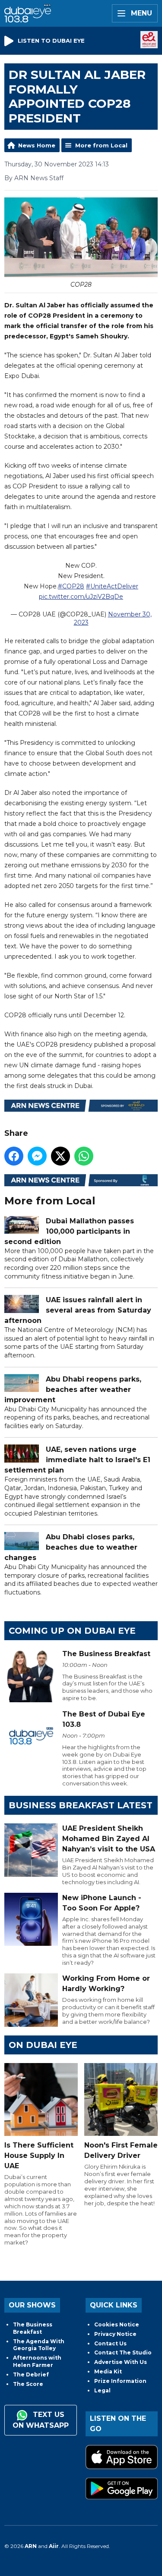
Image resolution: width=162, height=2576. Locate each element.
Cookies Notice (117, 2324)
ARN (31, 2546)
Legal (102, 2390)
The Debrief (31, 2374)
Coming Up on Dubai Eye (72, 1631)
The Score (28, 2384)
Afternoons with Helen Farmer (37, 2361)
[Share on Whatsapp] (84, 1156)
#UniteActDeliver (112, 586)
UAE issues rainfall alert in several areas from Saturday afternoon (78, 1310)
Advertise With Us (121, 2362)
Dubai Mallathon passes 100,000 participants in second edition (69, 1231)
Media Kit (108, 2371)
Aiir (54, 2546)
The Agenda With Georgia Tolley (39, 2345)
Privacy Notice (115, 2334)
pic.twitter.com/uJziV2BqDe (81, 597)
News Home (37, 145)
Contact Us (110, 2343)
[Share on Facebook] (14, 1156)
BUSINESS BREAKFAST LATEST (81, 1805)
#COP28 (71, 586)
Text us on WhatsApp (41, 2420)
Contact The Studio (123, 2352)
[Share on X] (60, 1156)
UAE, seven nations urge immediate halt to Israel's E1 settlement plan (77, 1460)
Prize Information (120, 2381)
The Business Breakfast (33, 2328)
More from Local (101, 145)
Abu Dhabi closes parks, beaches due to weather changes (71, 1547)
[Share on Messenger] (37, 1156)
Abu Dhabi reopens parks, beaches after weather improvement (73, 1390)
